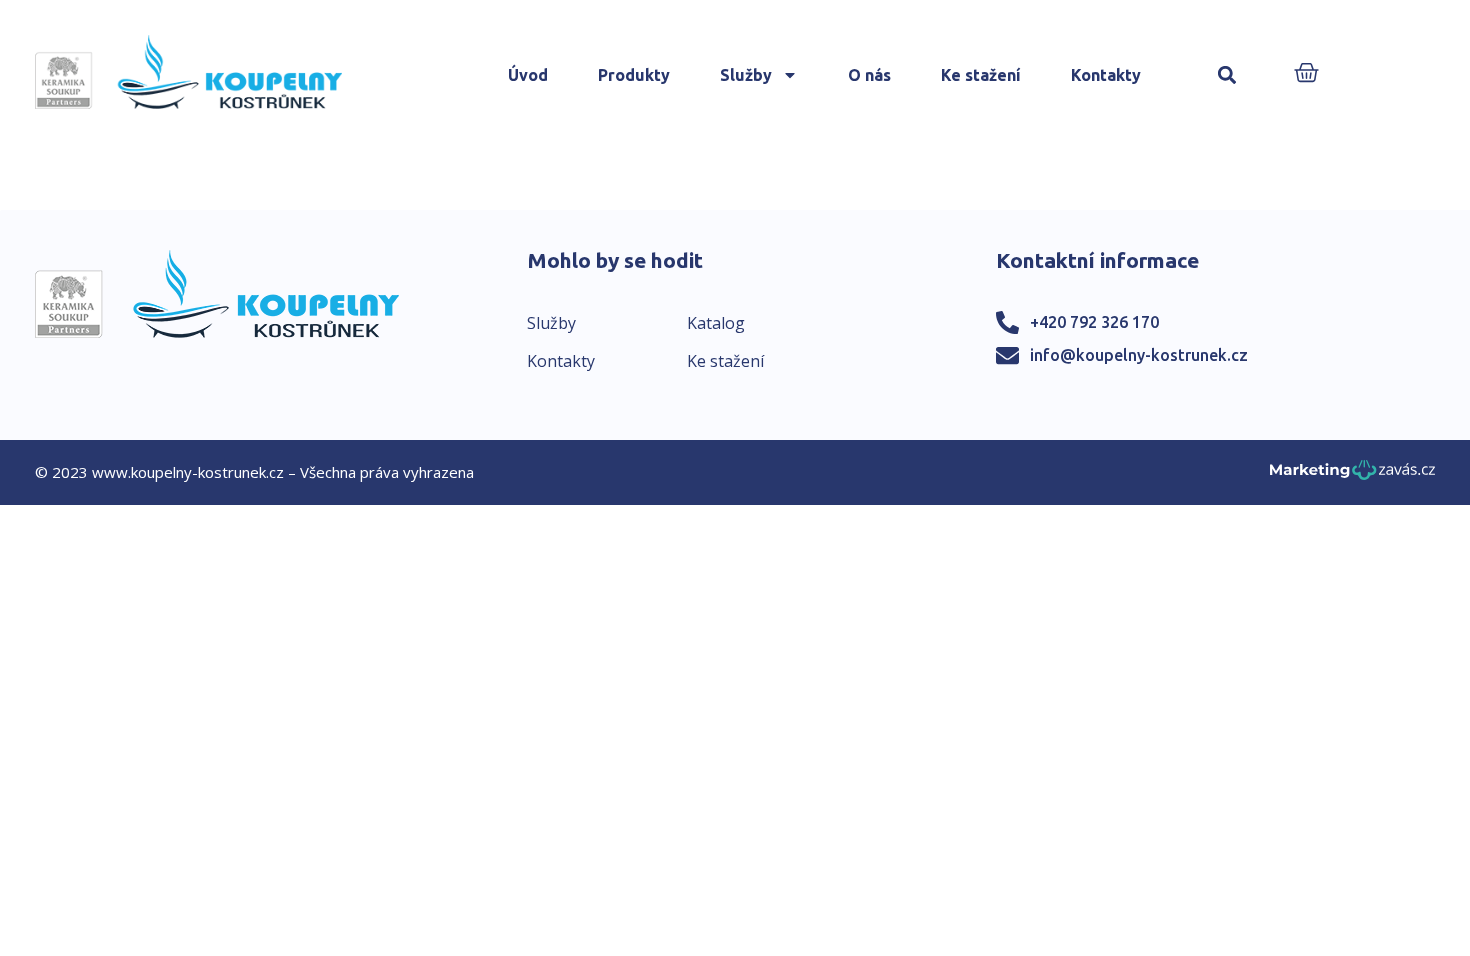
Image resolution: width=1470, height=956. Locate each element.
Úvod (528, 75)
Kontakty (1106, 75)
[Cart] (1306, 74)
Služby (746, 75)
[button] (1227, 75)
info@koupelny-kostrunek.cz (1139, 355)
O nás (869, 75)
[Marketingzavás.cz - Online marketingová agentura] (1352, 475)
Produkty (634, 75)
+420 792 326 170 (1094, 322)
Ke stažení (981, 75)
